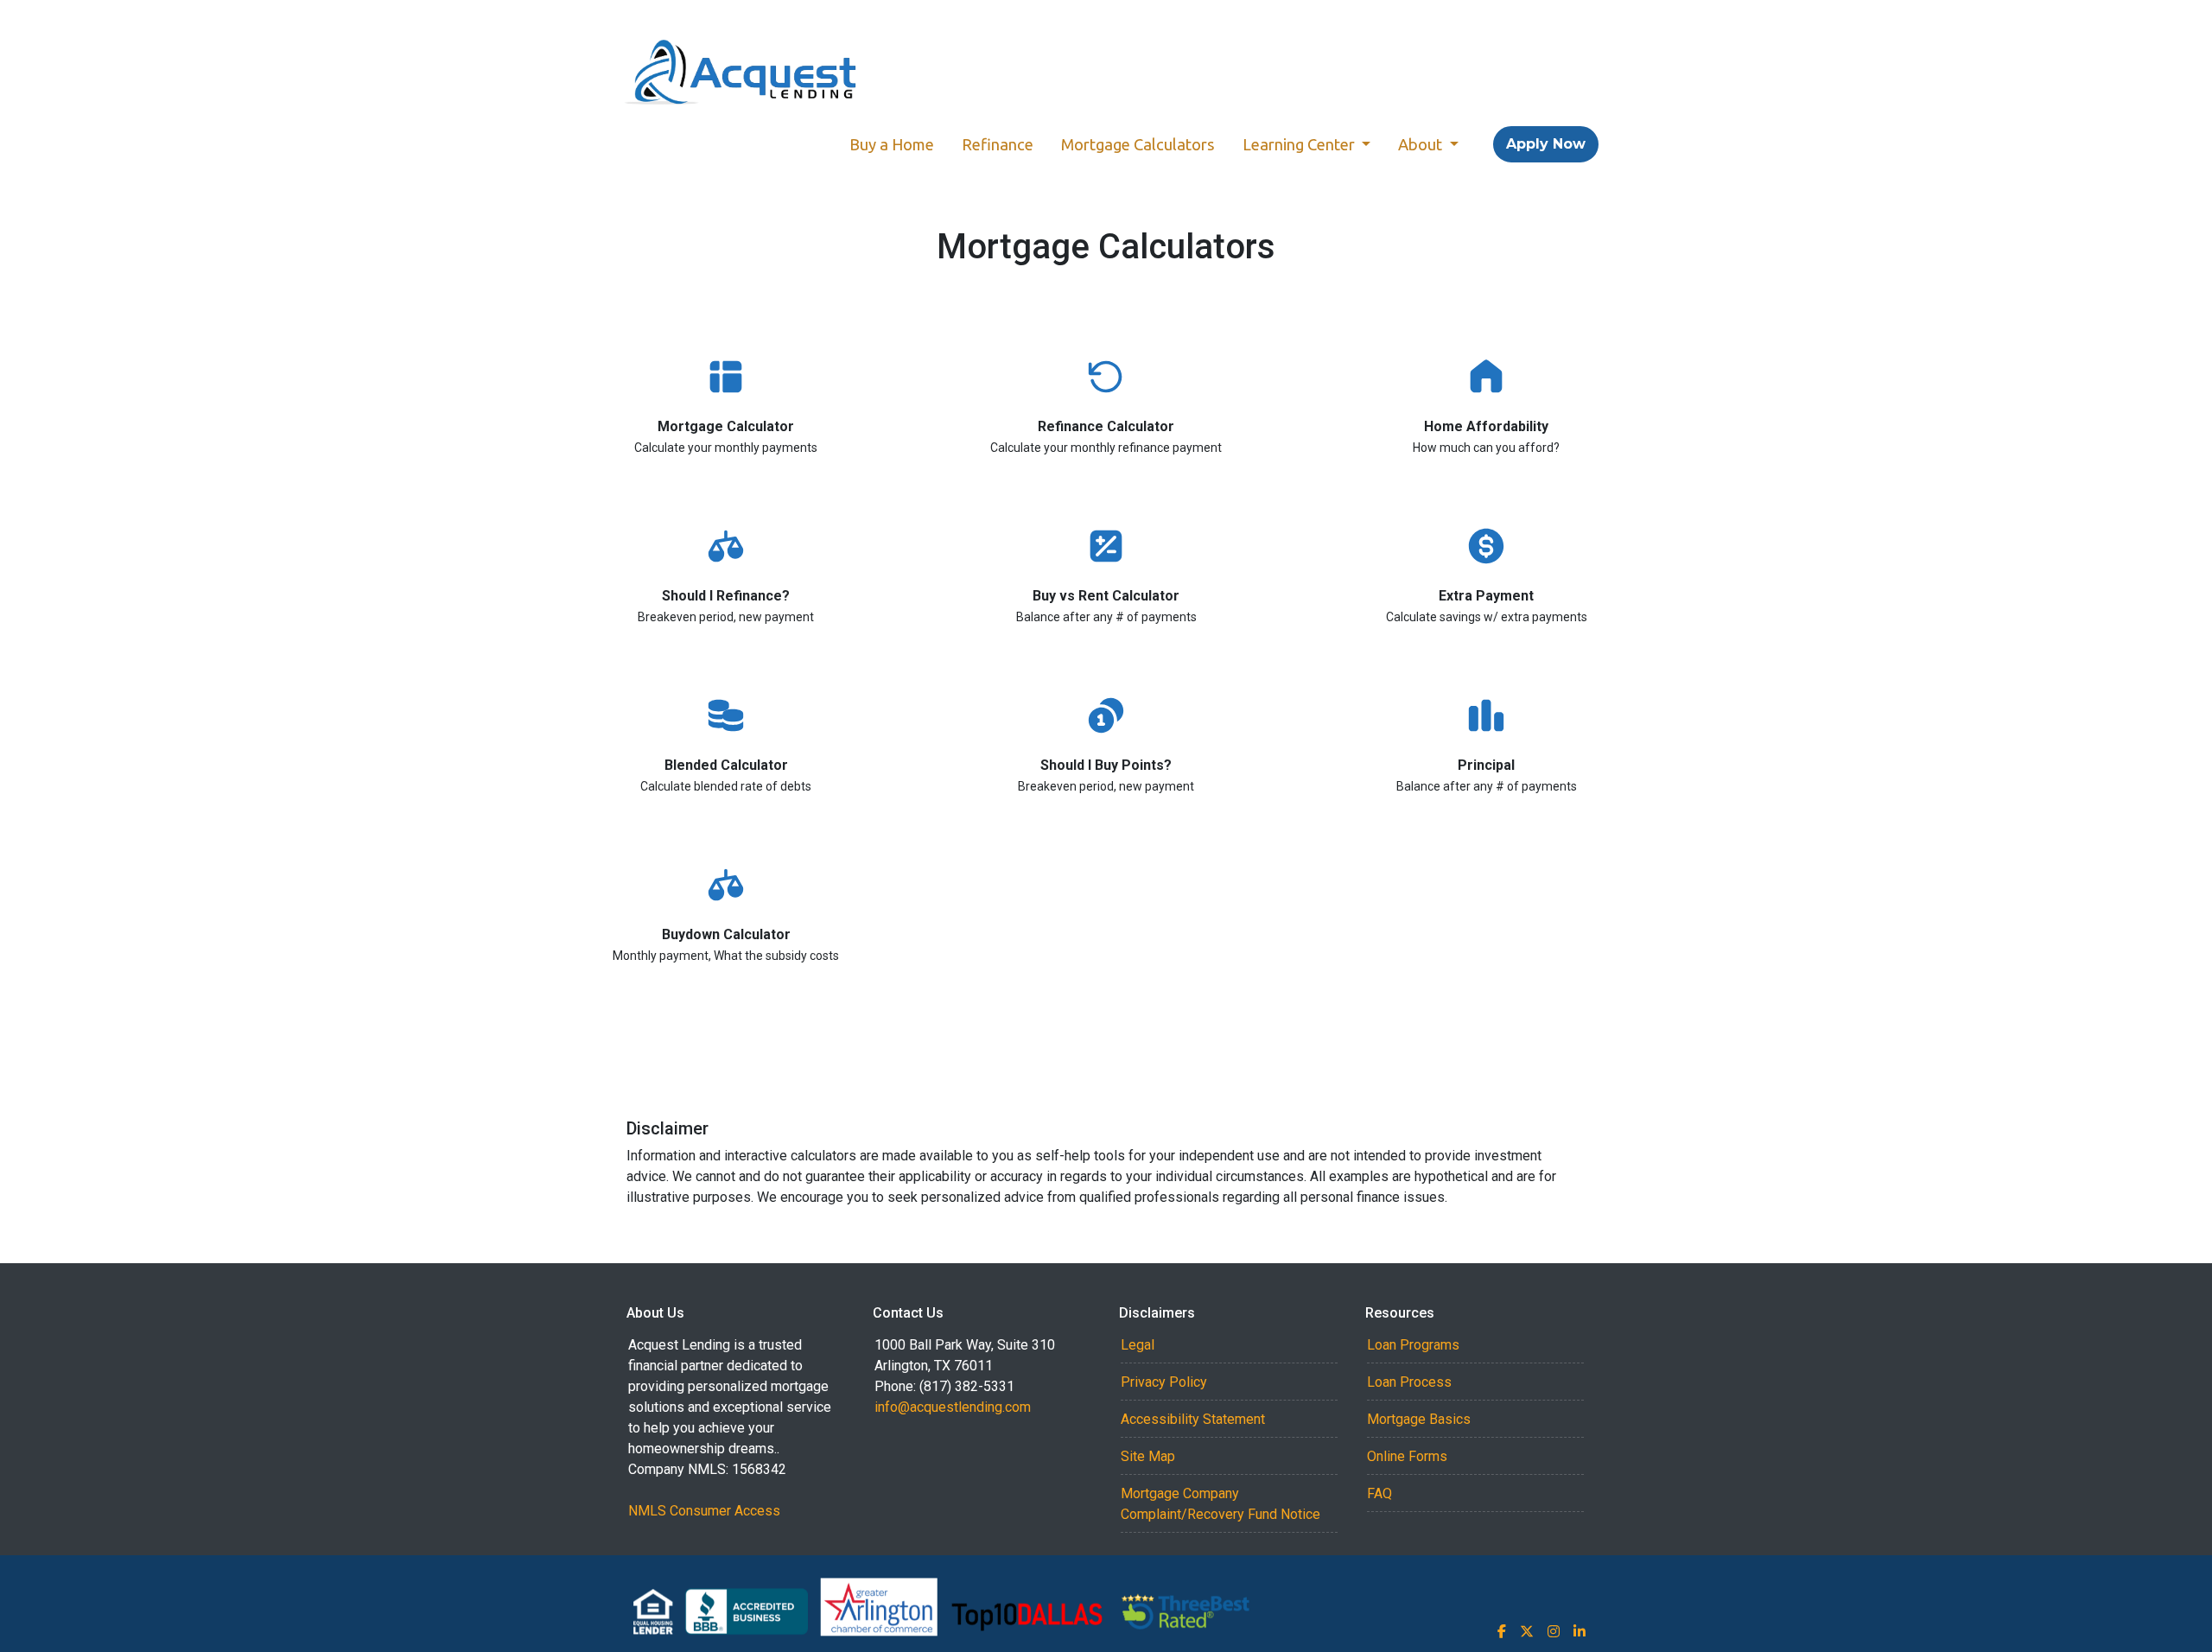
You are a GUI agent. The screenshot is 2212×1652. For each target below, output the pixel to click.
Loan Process (1409, 1382)
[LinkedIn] (1580, 1631)
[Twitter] (1527, 1631)
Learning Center (1300, 144)
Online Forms (1407, 1456)
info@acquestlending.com (953, 1407)
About (1422, 144)
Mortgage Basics (1419, 1419)
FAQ (1379, 1493)
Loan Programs (1413, 1345)
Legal (1138, 1345)
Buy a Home (892, 144)
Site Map (1148, 1456)
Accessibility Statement (1193, 1419)
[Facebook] (1502, 1631)
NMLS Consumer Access (704, 1511)
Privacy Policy (1164, 1382)
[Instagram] (1554, 1631)
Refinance (998, 144)
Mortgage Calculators (1138, 144)
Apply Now (1546, 144)
